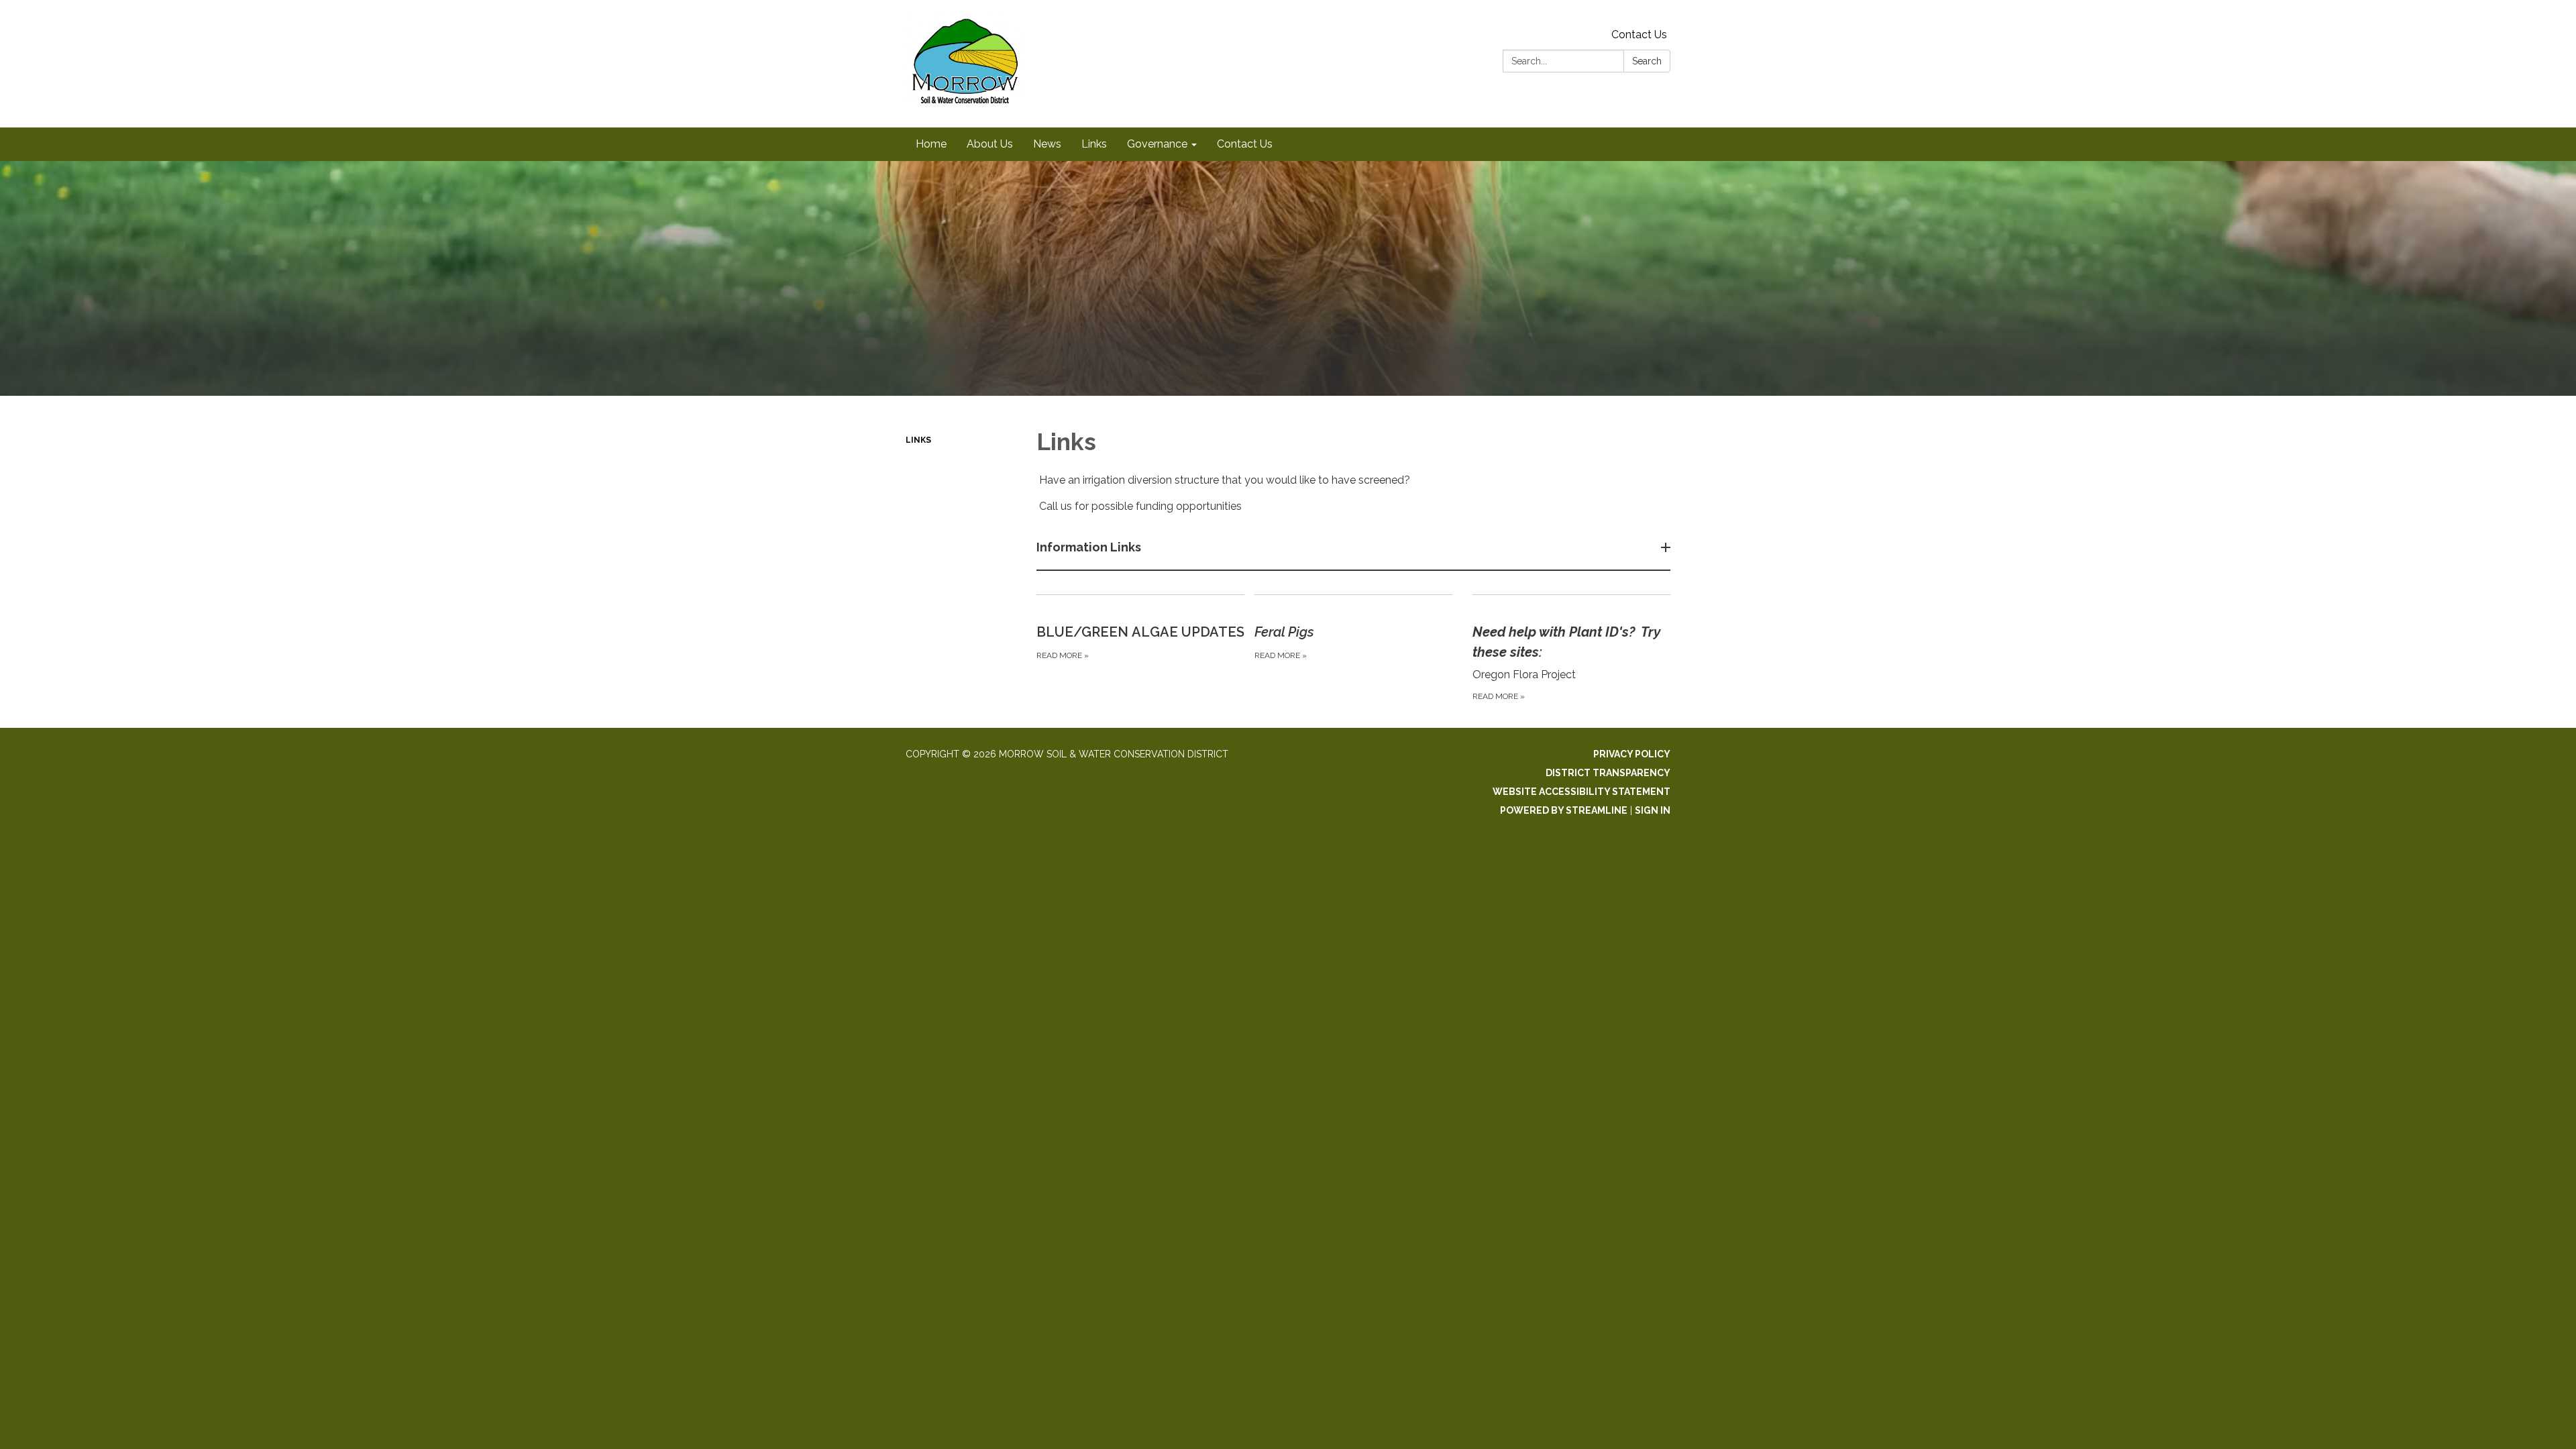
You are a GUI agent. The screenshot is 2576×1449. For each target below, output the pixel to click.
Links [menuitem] (1094, 144)
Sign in (1653, 810)
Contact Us (1639, 35)
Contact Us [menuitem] (1245, 144)
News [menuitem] (1047, 144)
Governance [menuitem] (1157, 144)
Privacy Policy (1632, 754)
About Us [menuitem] (990, 144)
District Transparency (1608, 773)
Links (918, 440)
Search (1647, 61)
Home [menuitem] (931, 144)
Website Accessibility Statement (1581, 792)
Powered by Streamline (1564, 810)
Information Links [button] (1089, 547)
